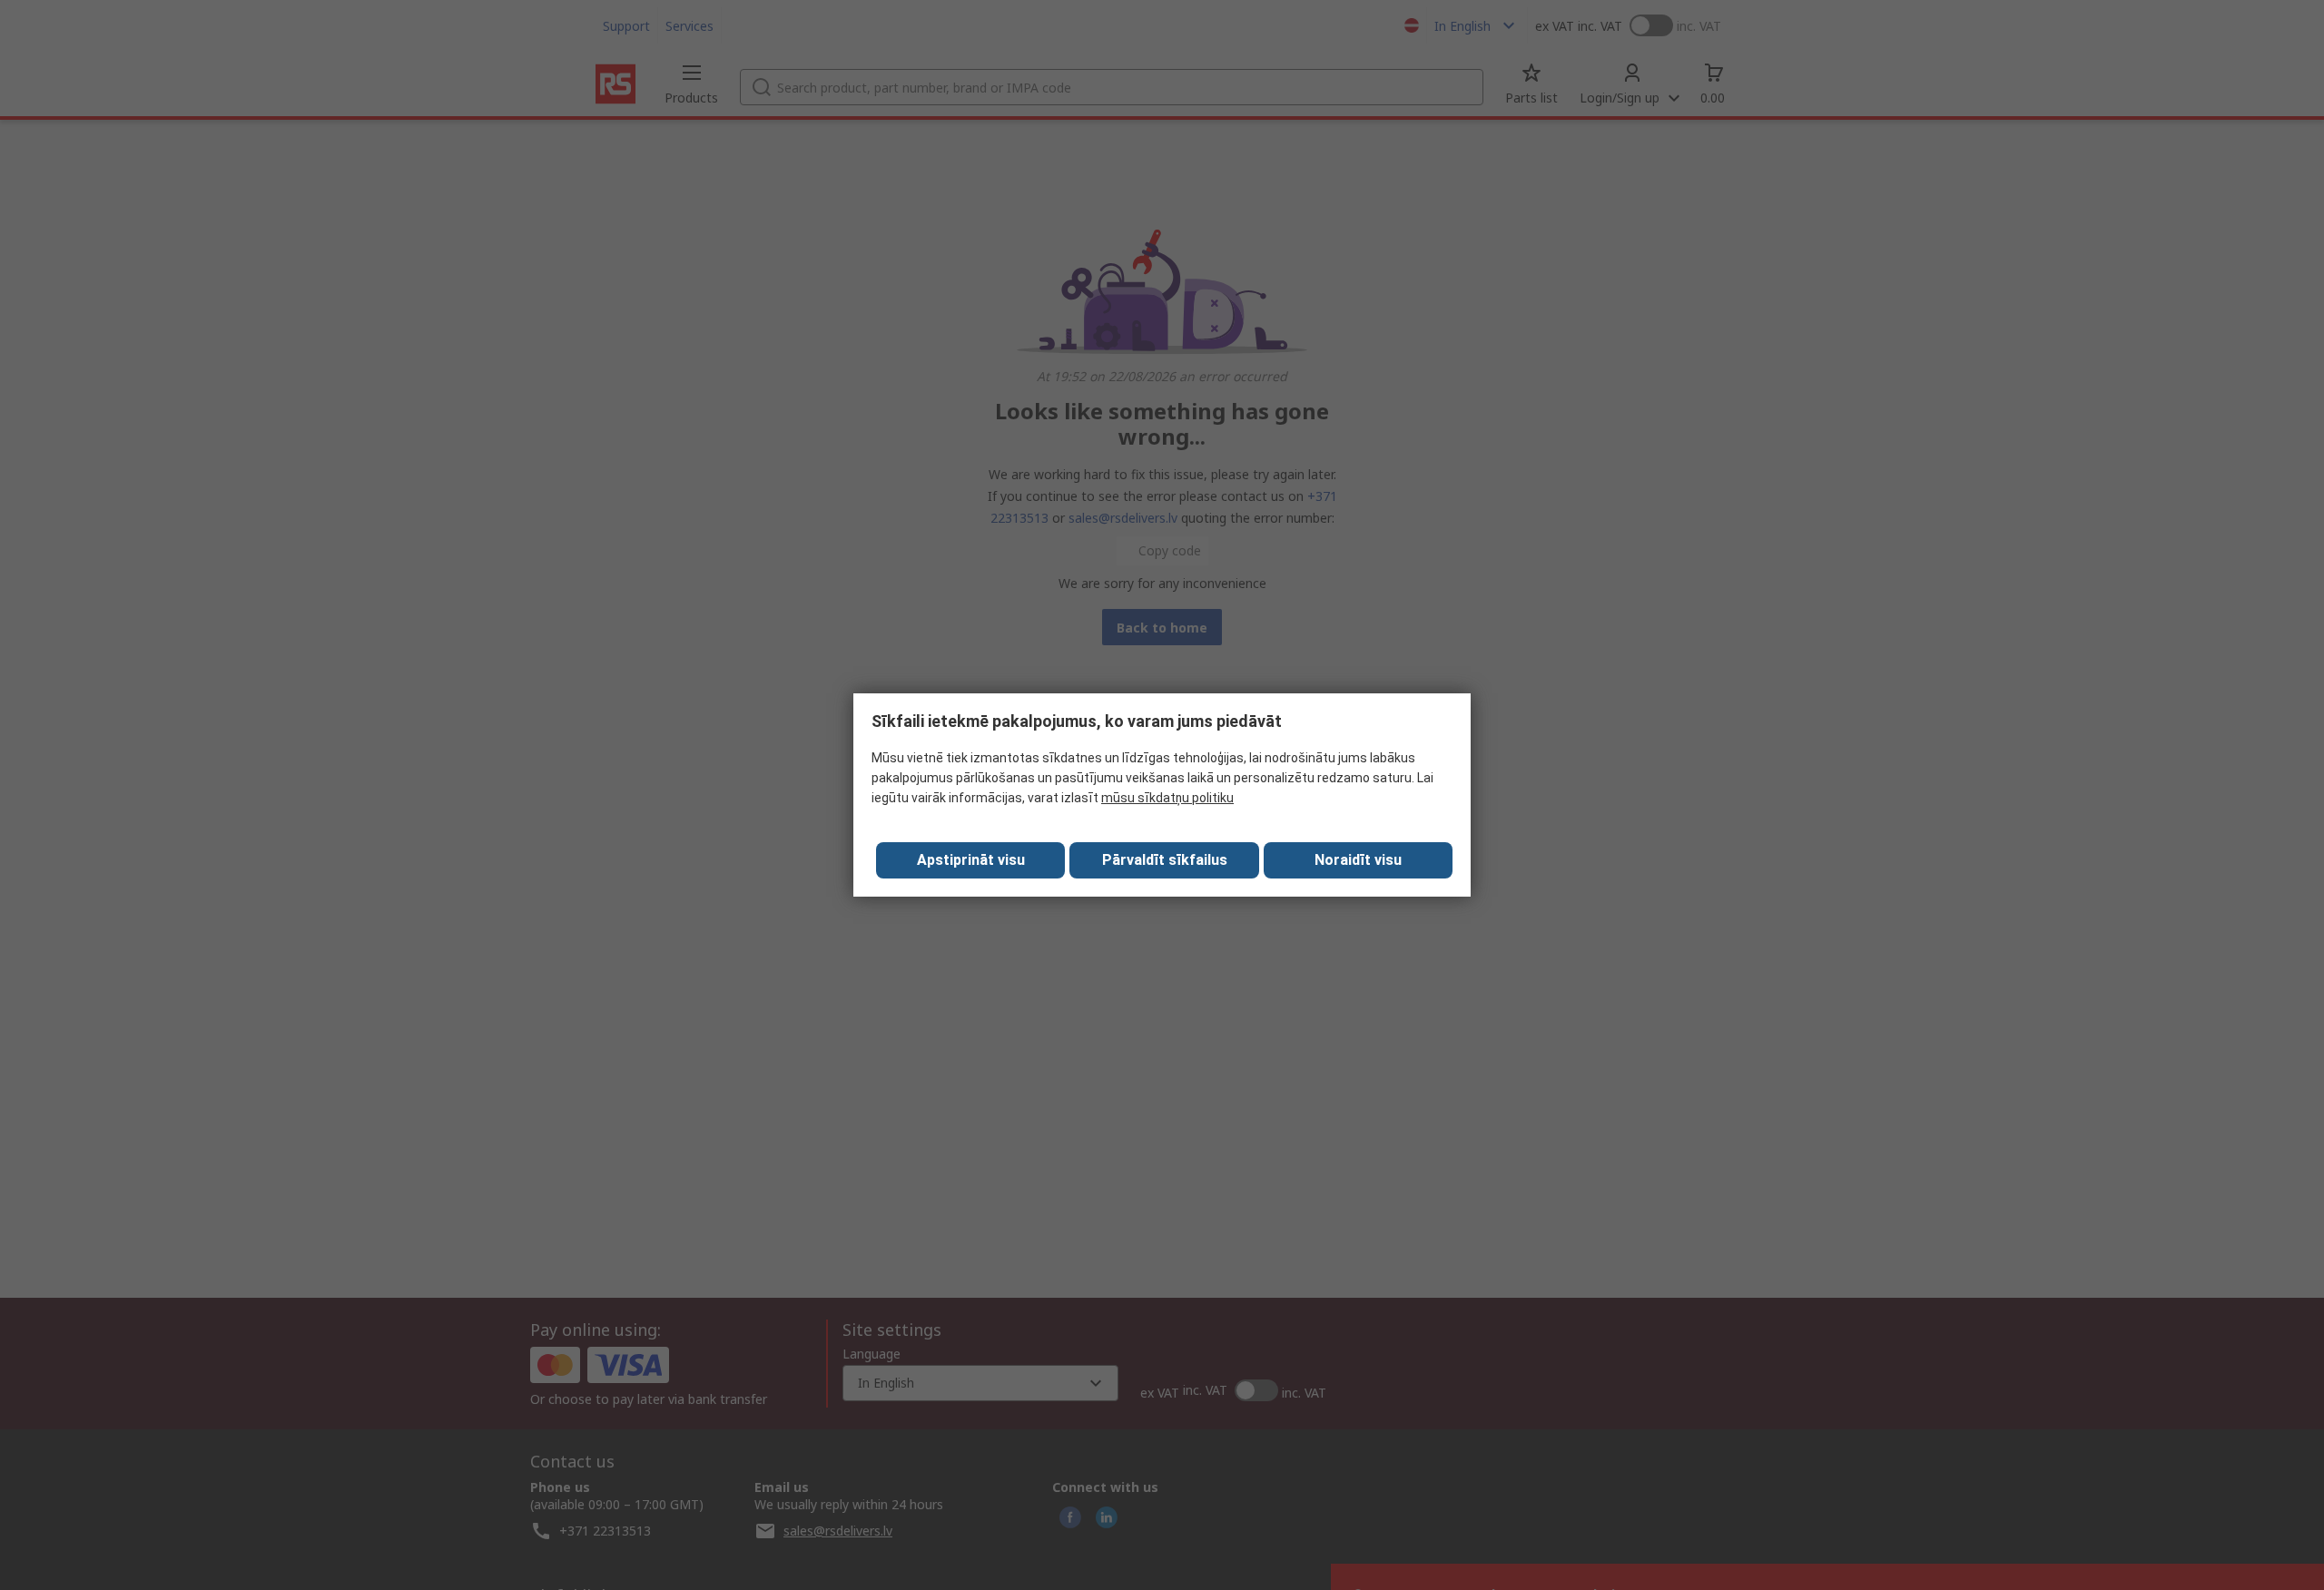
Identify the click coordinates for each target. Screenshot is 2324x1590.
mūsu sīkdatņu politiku (1167, 798)
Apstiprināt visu (971, 860)
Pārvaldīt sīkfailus (1165, 860)
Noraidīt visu (1358, 860)
